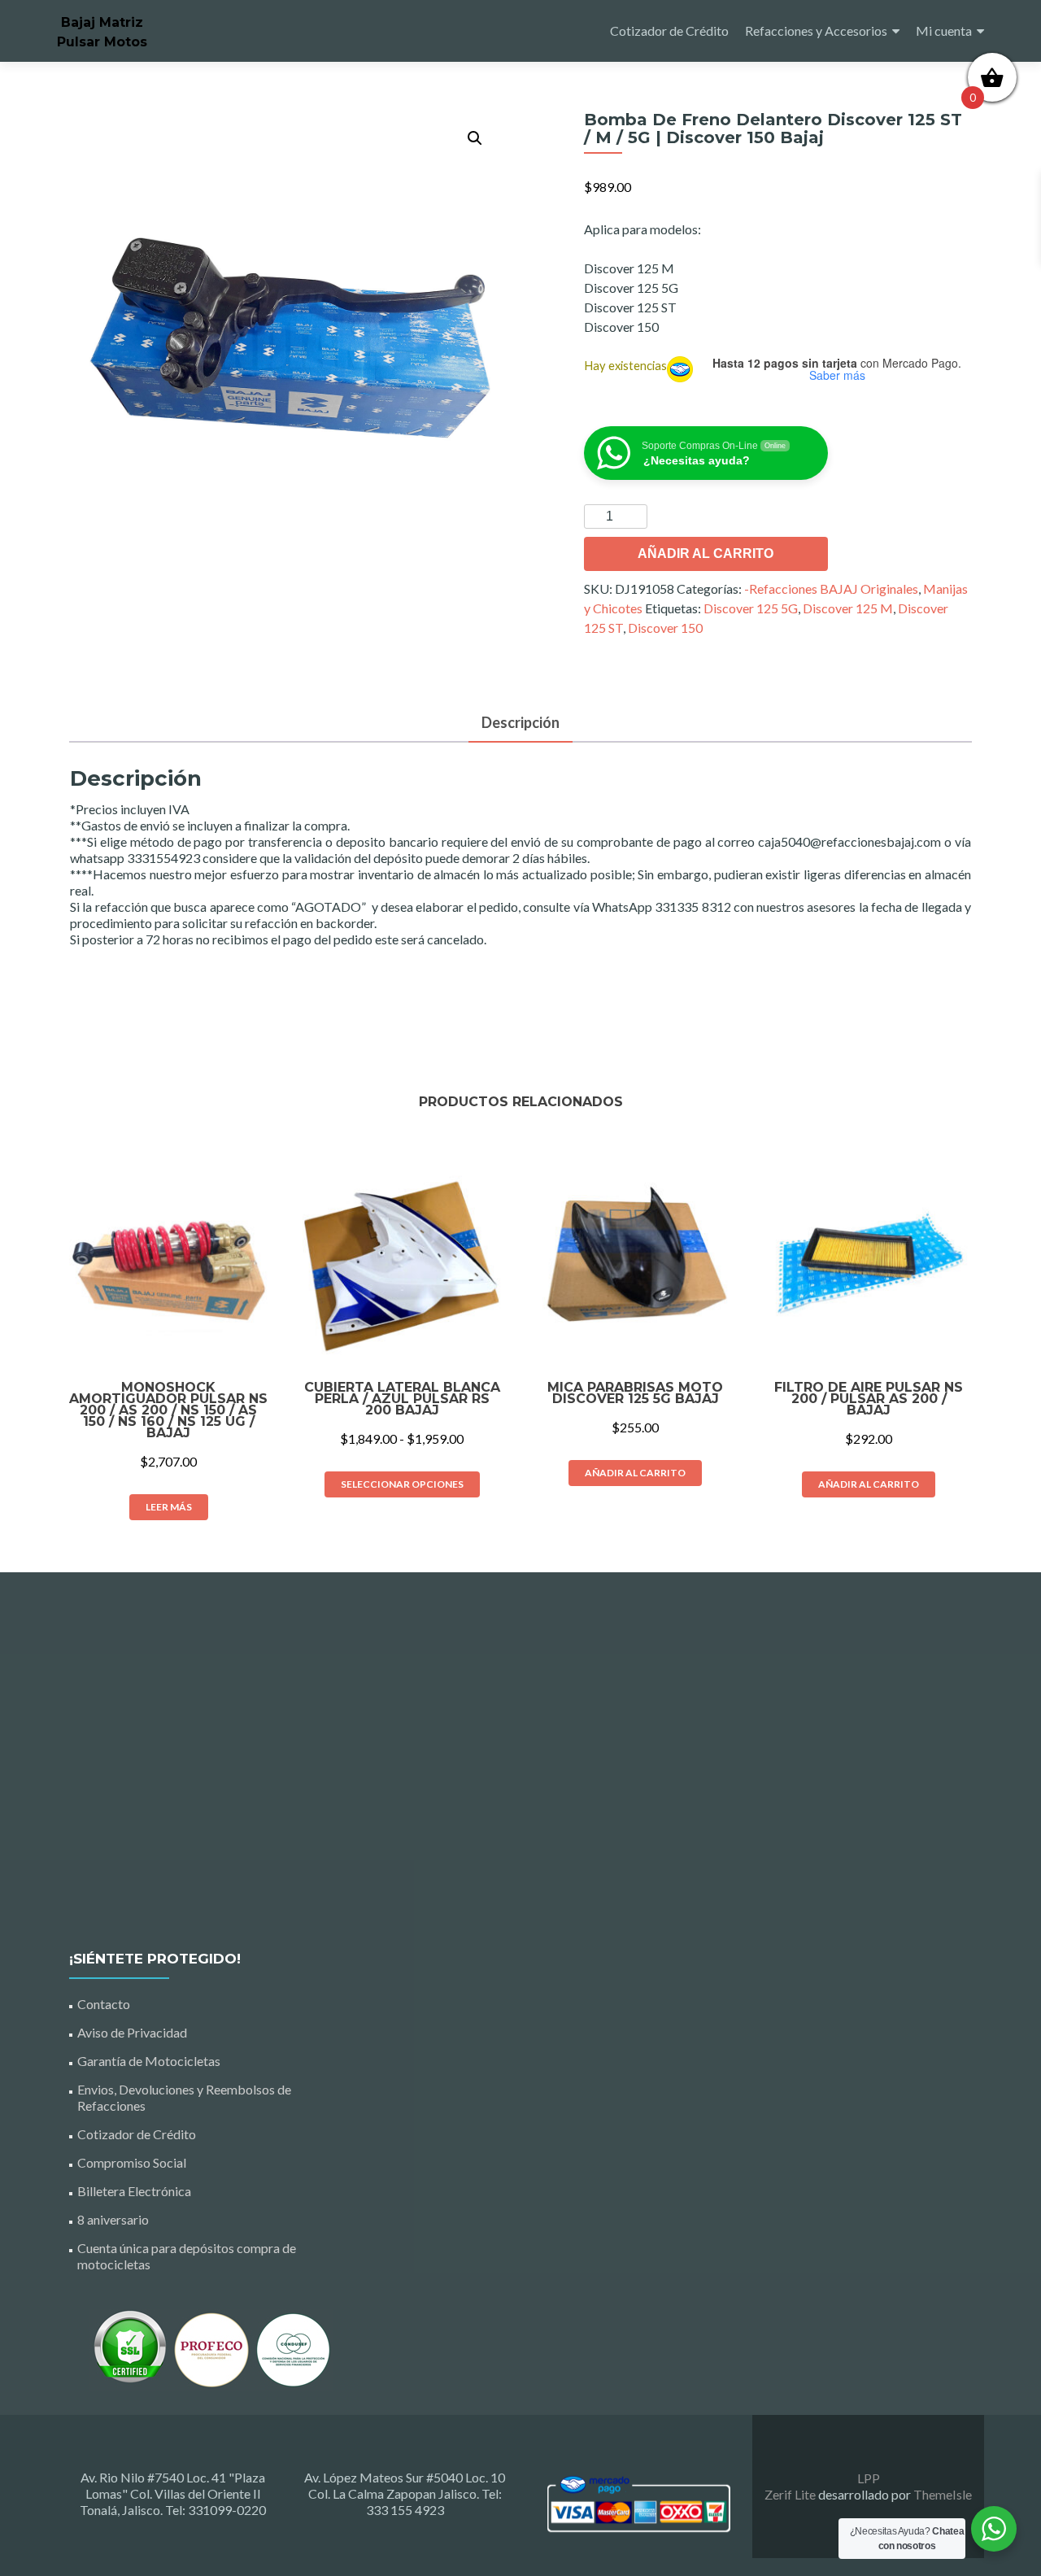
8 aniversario (113, 2219)
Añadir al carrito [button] (635, 1473)
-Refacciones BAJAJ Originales (831, 588)
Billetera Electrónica (134, 2191)
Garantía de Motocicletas (149, 2061)
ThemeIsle (943, 2494)
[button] (475, 138)
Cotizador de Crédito (669, 31)
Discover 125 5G (751, 608)
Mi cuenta (944, 31)
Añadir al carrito (706, 554)
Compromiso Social (132, 2162)
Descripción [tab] (520, 722)
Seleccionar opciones (402, 1484)
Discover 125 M (848, 608)
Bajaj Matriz (102, 22)
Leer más (169, 1507)
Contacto (104, 2004)
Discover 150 (665, 628)
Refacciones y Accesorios (816, 31)
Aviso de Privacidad (132, 2032)
